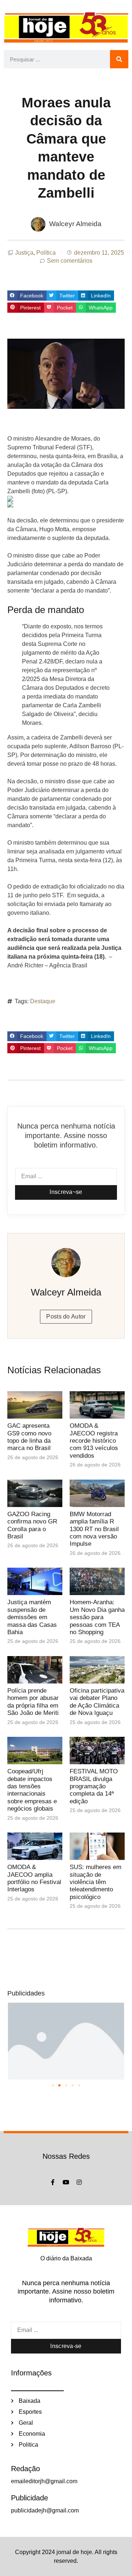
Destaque (43, 1001)
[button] (27, 296)
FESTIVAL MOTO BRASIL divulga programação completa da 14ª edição (94, 1786)
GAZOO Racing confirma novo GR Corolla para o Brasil (32, 1525)
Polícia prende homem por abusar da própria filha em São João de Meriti (33, 1702)
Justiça (24, 253)
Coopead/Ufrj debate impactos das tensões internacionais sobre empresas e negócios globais (32, 1790)
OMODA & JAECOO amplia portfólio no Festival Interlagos (34, 1878)
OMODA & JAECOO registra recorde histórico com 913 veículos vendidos (94, 1441)
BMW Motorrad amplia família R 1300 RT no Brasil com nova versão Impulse (94, 1529)
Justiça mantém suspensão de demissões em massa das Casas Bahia (32, 1617)
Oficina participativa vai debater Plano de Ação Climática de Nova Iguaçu (97, 1702)
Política (46, 253)
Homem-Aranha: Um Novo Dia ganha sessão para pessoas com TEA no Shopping (97, 1617)
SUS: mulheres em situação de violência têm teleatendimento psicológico (96, 1882)
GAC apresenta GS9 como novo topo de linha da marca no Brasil (29, 1437)
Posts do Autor (66, 1316)
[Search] (119, 59)
